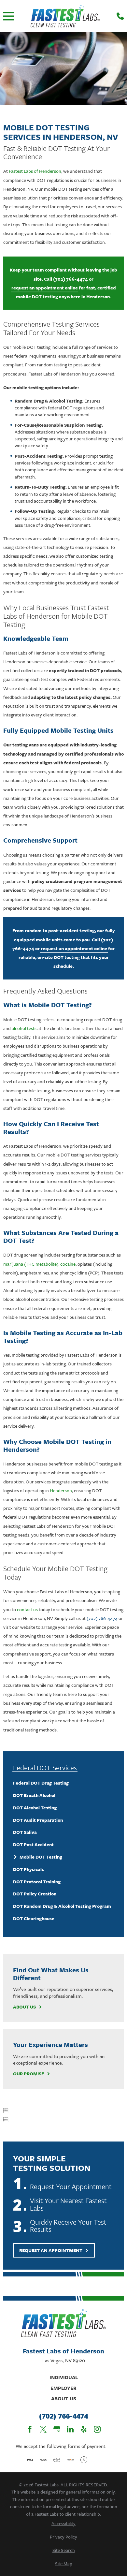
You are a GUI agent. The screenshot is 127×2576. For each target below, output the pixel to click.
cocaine (68, 1264)
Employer (63, 2388)
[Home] (65, 16)
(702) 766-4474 (71, 279)
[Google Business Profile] (57, 2429)
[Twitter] (43, 2429)
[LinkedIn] (70, 2429)
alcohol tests (24, 1028)
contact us (27, 1609)
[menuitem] (63, 1783)
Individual (64, 2377)
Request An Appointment (51, 2250)
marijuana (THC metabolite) (31, 1264)
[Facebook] (30, 2429)
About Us (24, 2007)
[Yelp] (84, 2429)
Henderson (61, 1490)
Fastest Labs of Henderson (35, 171)
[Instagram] (97, 2429)
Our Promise (28, 2074)
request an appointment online (45, 288)
